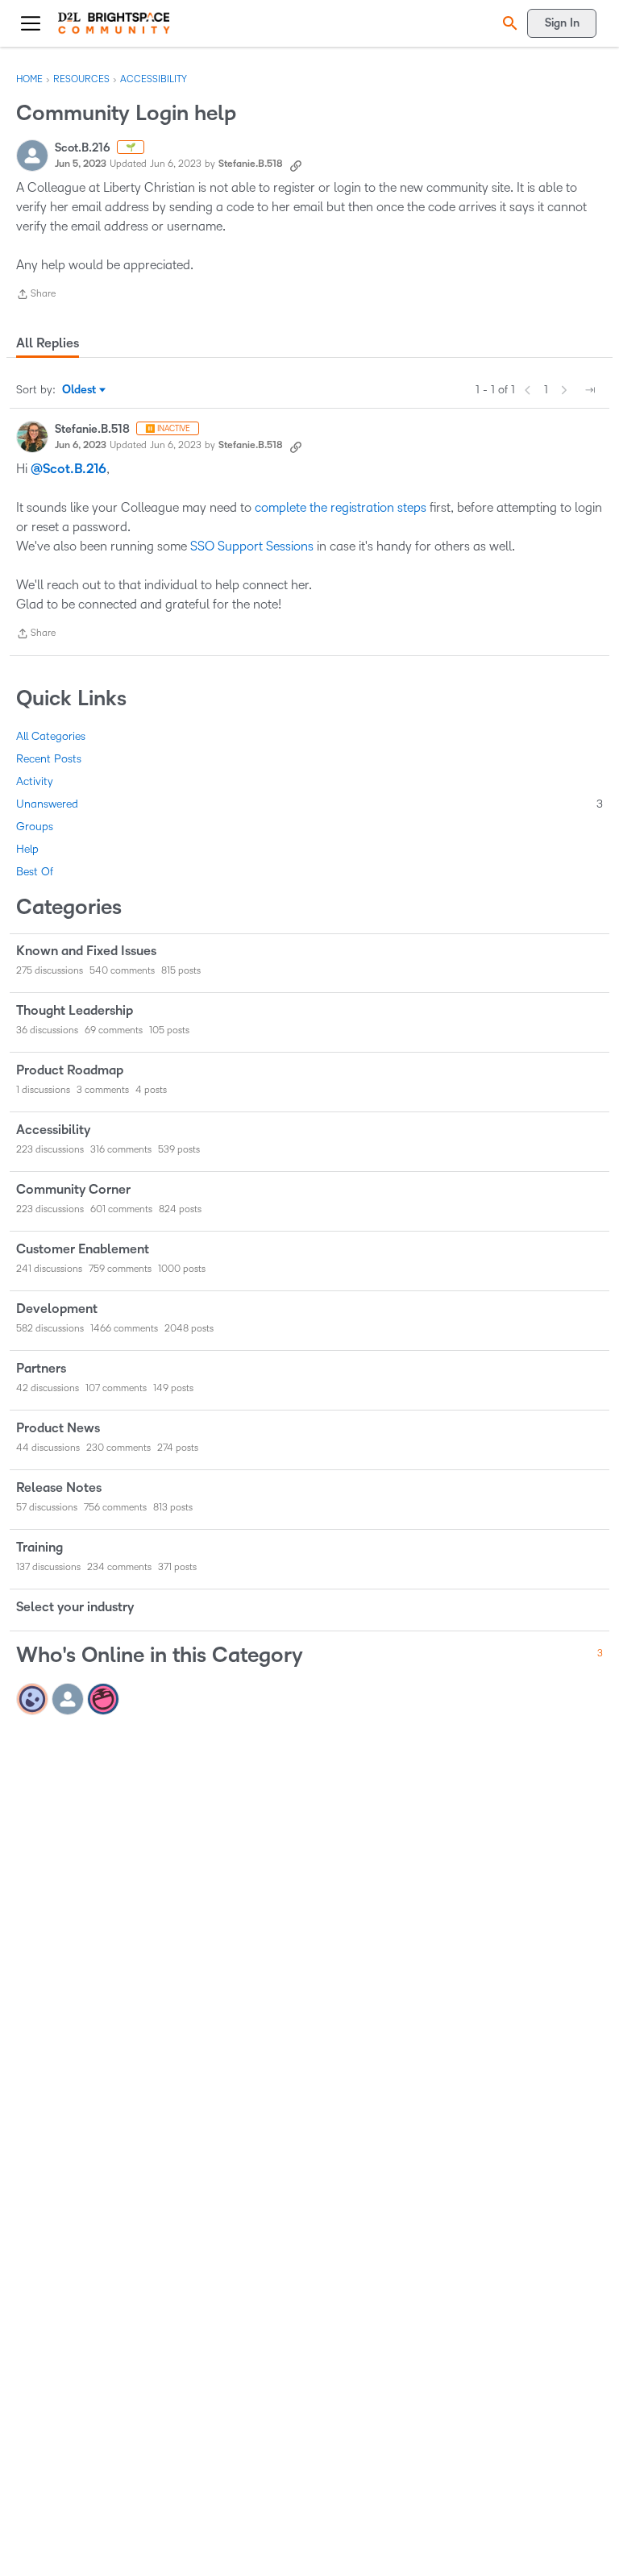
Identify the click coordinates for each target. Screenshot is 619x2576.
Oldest (80, 391)
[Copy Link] (296, 164)
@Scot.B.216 (69, 469)
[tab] (48, 343)
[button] (508, 23)
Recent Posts (49, 759)
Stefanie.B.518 (251, 164)
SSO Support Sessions (252, 546)
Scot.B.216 (83, 148)
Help (27, 849)
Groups (35, 827)
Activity (35, 781)
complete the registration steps (341, 507)
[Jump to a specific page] (590, 390)
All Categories (51, 736)
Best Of (35, 872)
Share (36, 296)
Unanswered (309, 804)
